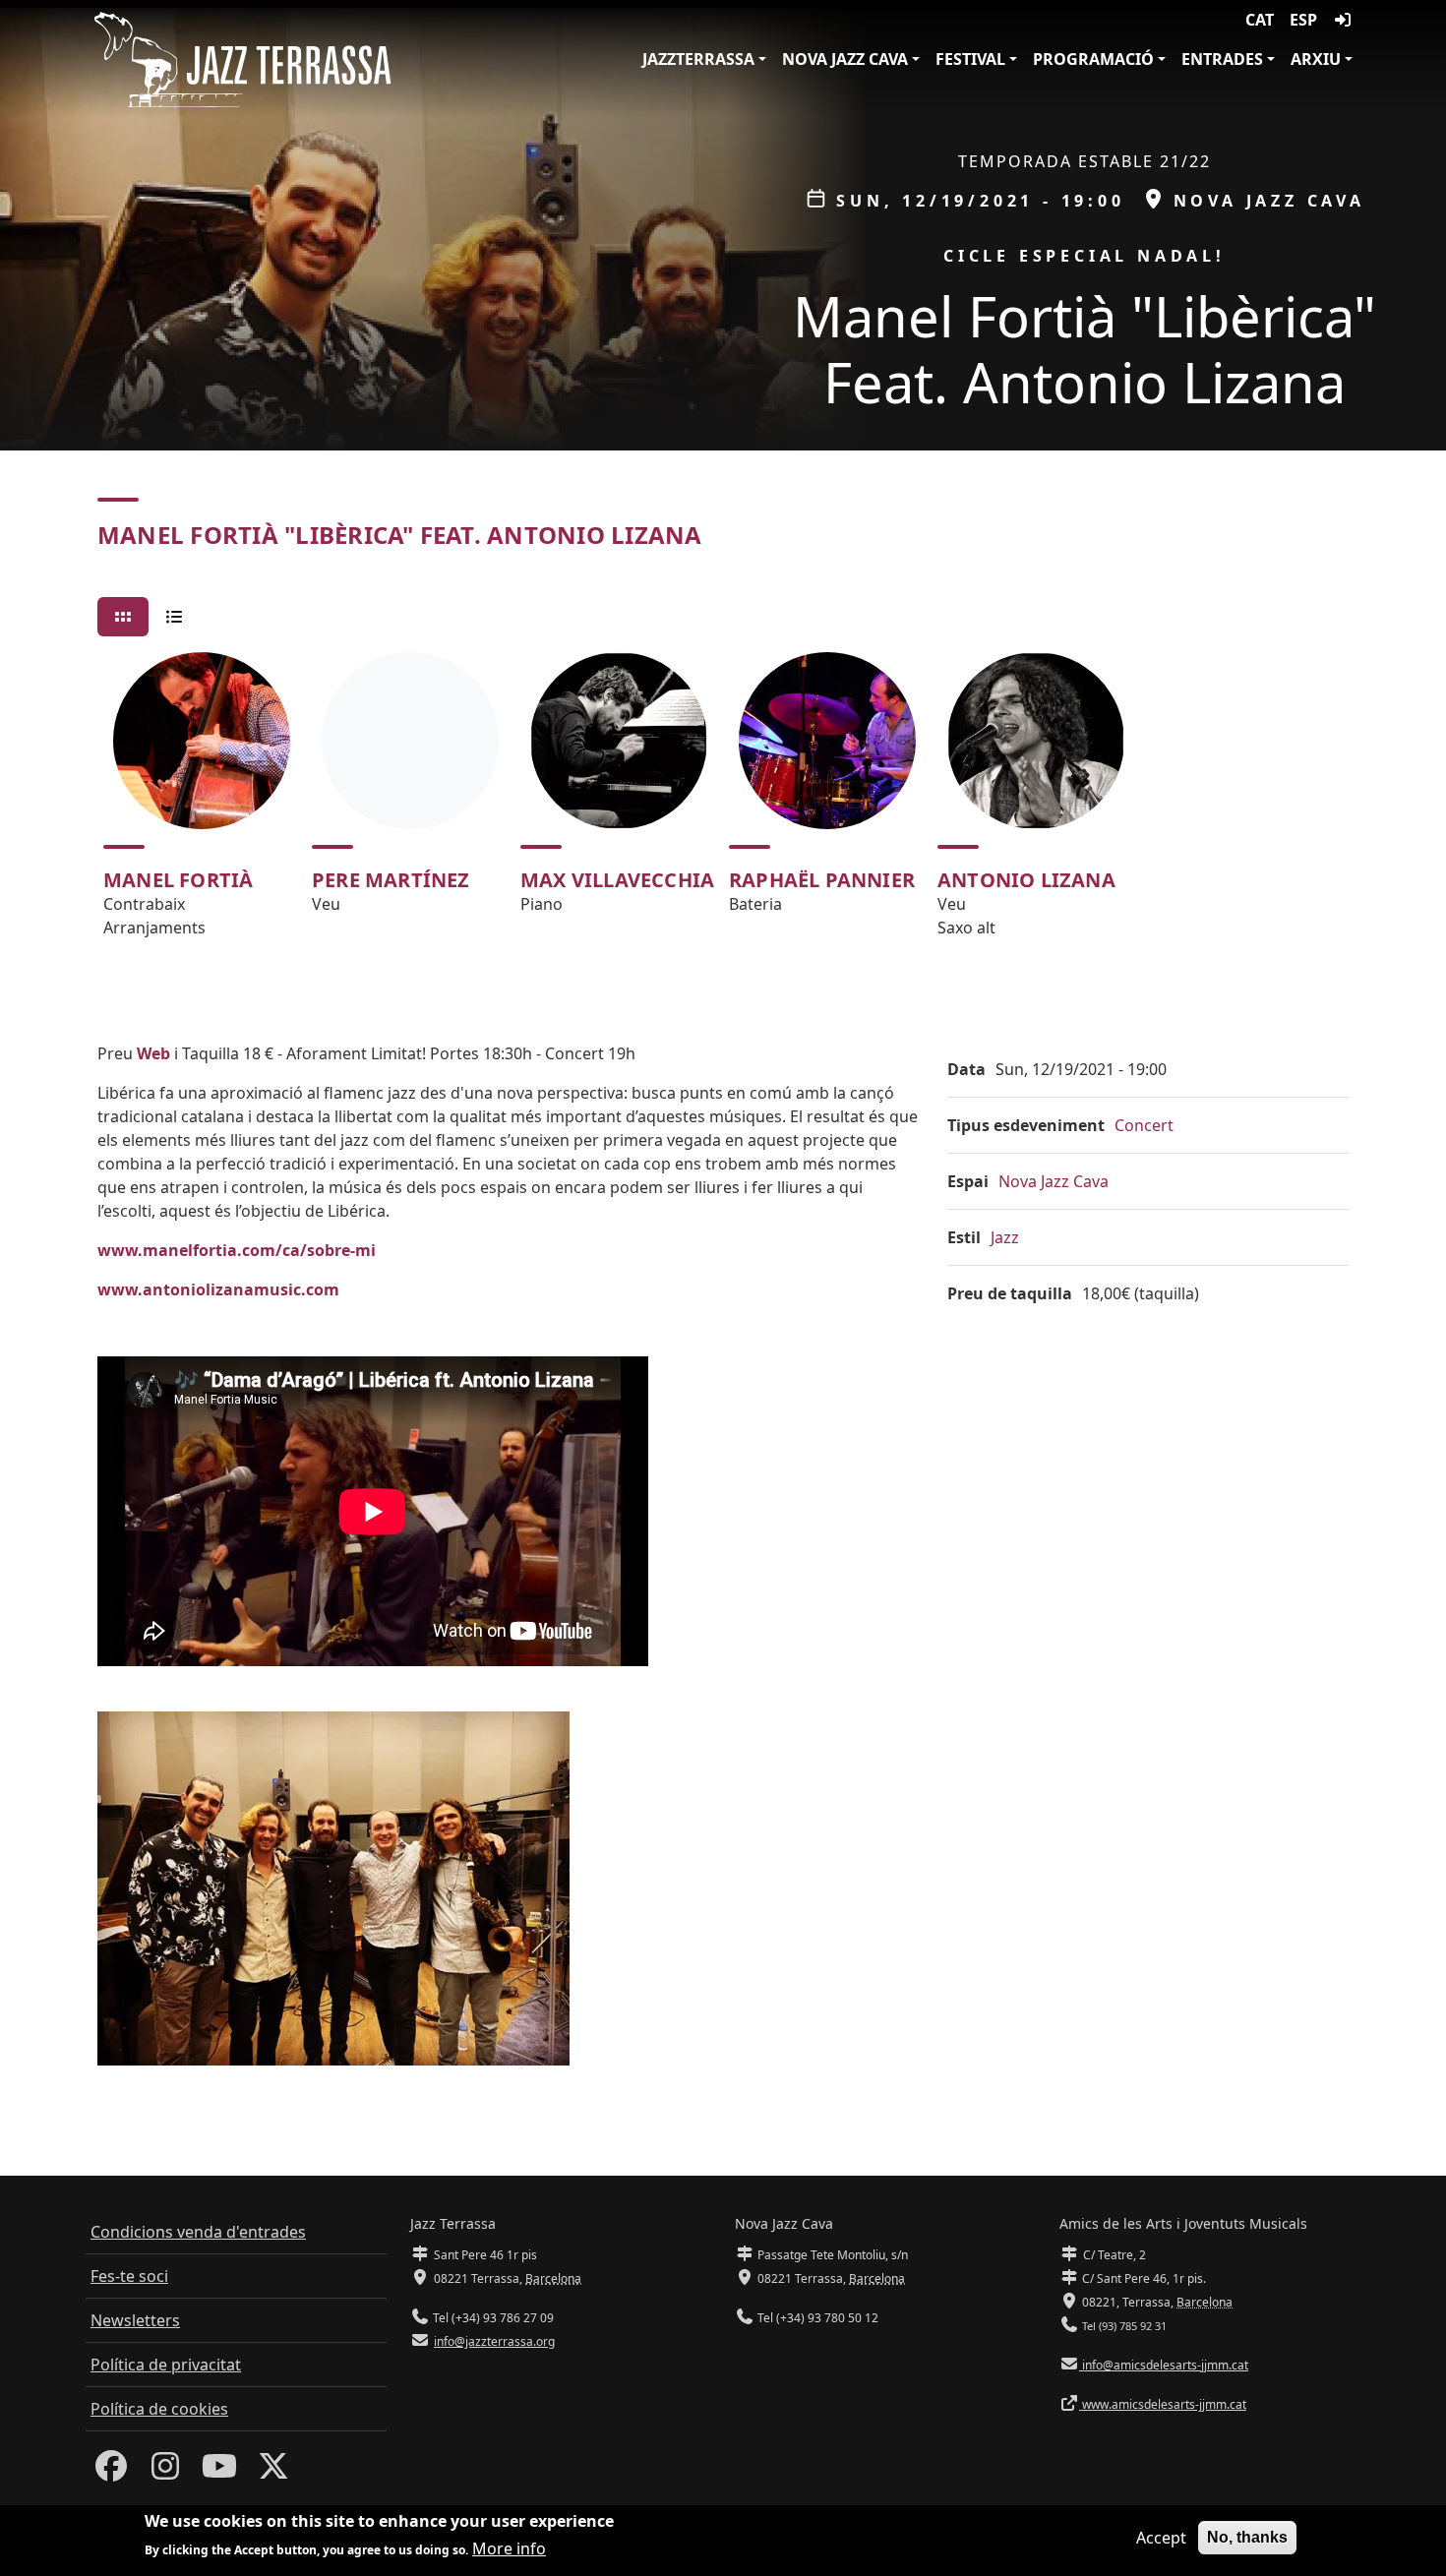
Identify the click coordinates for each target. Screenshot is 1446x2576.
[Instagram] (165, 2472)
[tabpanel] (723, 804)
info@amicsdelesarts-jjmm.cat (1164, 2365)
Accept (1161, 2538)
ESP (1303, 20)
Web (153, 1053)
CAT (1260, 20)
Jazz (1005, 1237)
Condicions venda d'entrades (198, 2232)
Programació (1093, 59)
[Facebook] (111, 2472)
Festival (970, 59)
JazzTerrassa (698, 59)
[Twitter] (273, 2472)
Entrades (1222, 59)
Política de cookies (159, 2409)
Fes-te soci (129, 2276)
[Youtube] (219, 2472)
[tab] (123, 617)
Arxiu (1316, 59)
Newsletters (135, 2320)
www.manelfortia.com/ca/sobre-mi (237, 1250)
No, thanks (1247, 2537)
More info (509, 2548)
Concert (1144, 1125)
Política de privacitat (166, 2365)
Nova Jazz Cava (845, 59)
